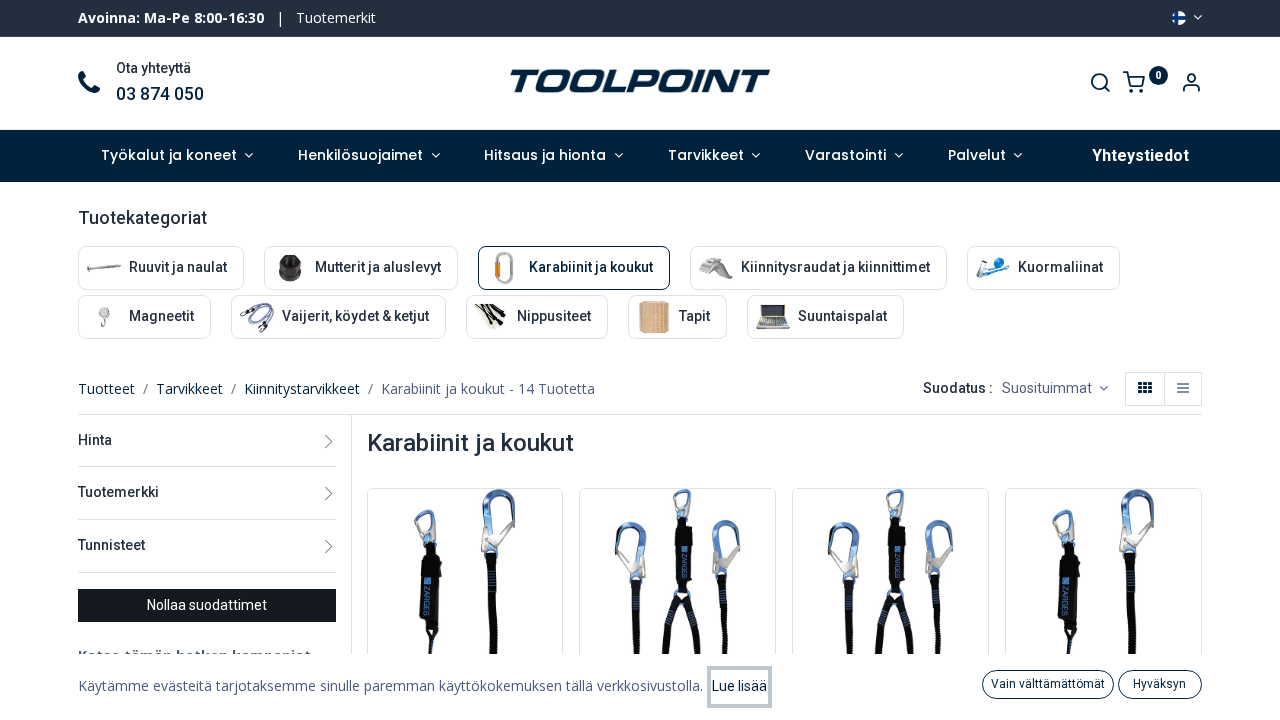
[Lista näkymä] (1183, 389)
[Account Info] (1191, 84)
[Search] (1100, 84)
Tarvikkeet (189, 388)
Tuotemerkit (336, 17)
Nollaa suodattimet (207, 605)
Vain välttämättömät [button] (1048, 684)
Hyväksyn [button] (1159, 684)
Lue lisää (739, 686)
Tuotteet (106, 388)
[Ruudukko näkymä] (1145, 389)
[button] (1055, 389)
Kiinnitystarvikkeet (302, 388)
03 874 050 (160, 94)
